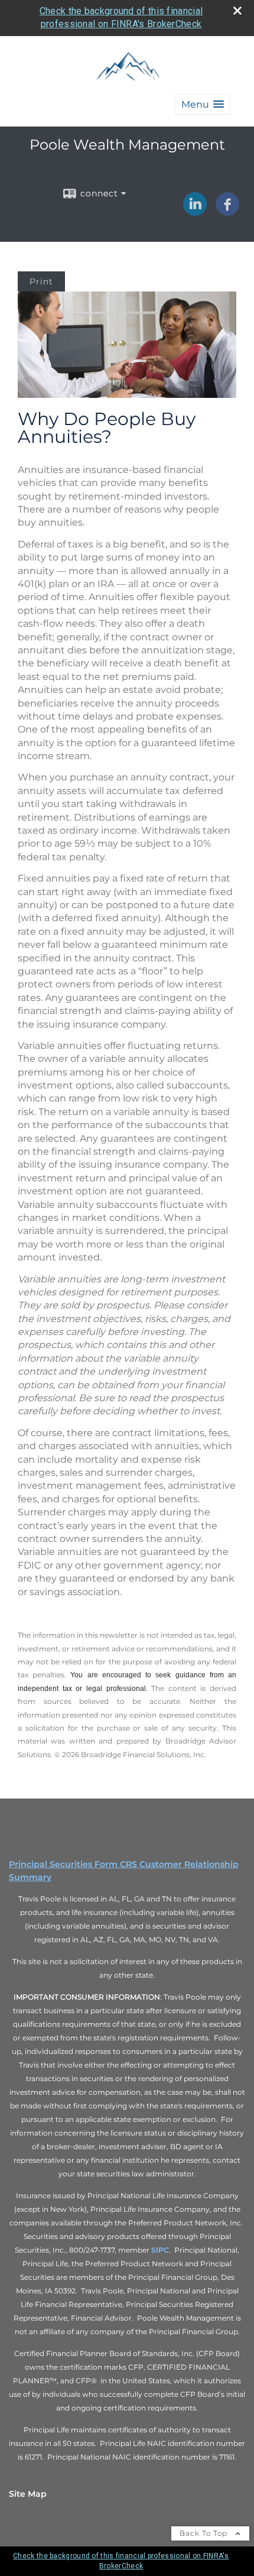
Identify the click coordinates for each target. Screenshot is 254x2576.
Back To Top (205, 2533)
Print (41, 281)
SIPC (160, 2250)
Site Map (28, 2494)
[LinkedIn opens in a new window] (195, 212)
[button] (203, 104)
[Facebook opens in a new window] (227, 212)
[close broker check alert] (237, 11)
